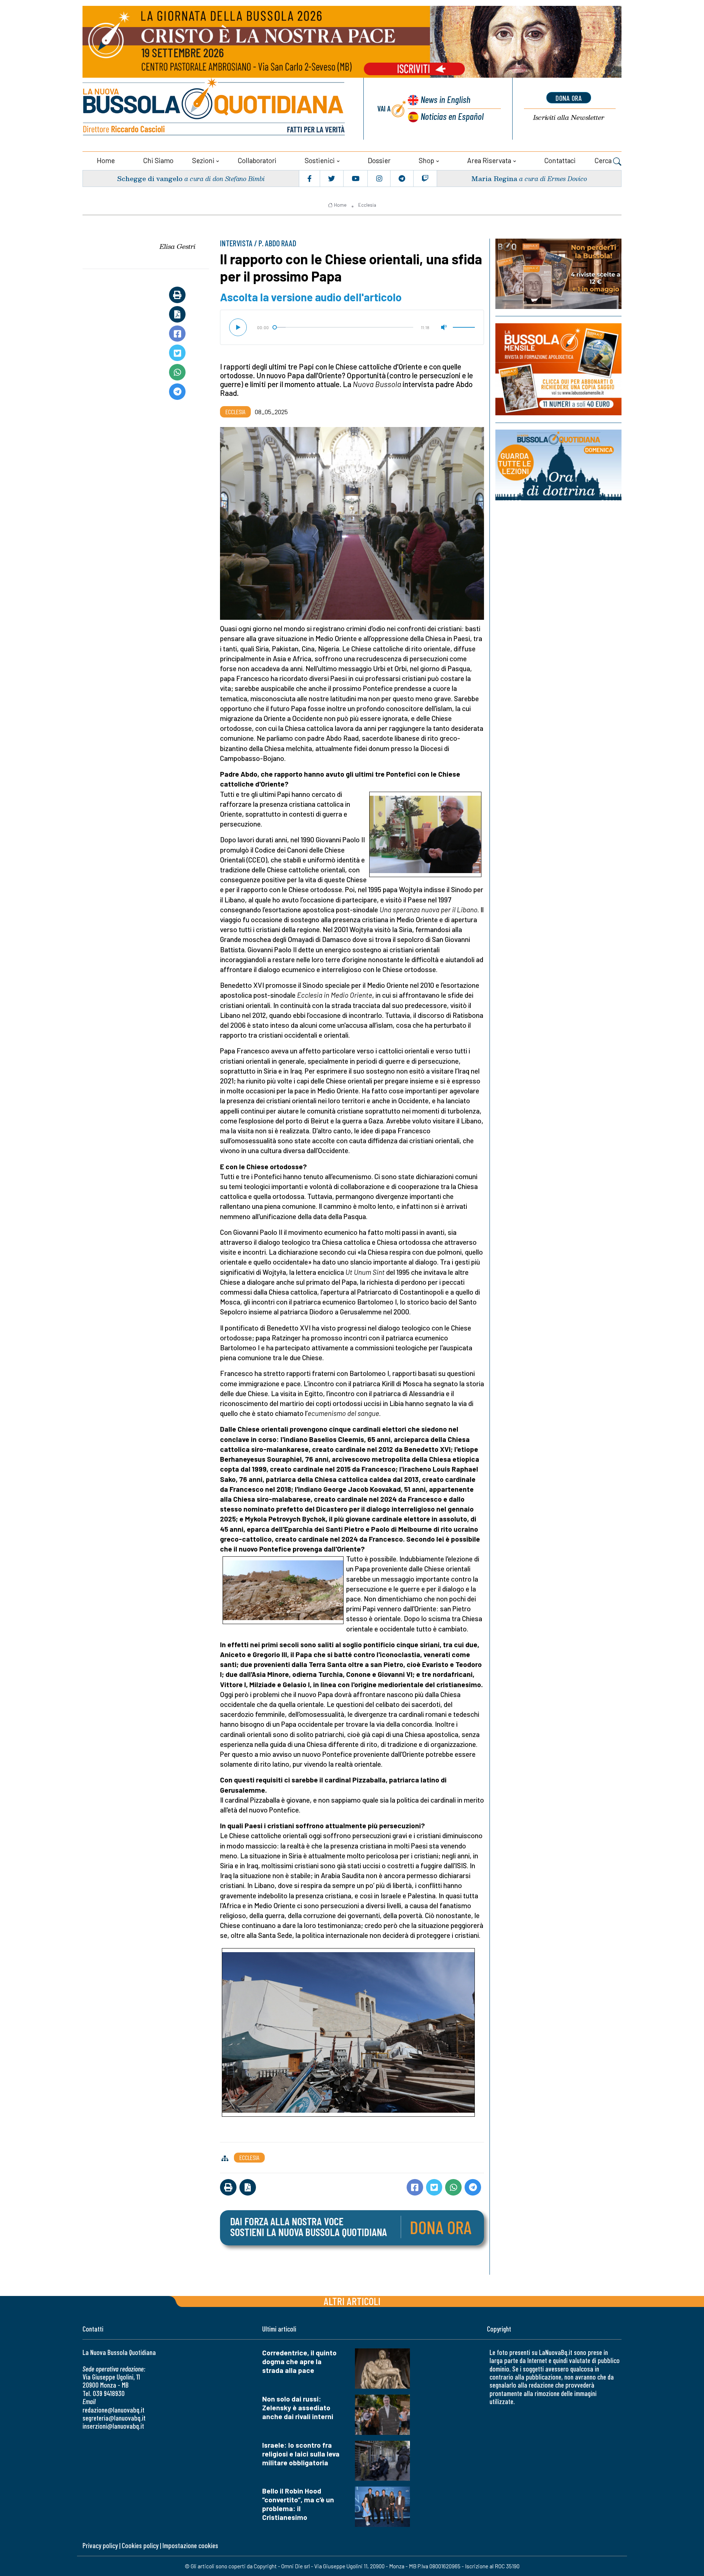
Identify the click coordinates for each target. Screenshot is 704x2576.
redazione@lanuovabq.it (113, 2410)
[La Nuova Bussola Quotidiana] (214, 109)
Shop (426, 160)
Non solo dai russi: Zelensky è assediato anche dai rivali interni (298, 2408)
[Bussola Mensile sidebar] (558, 369)
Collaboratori (257, 160)
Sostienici (320, 160)
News (445, 99)
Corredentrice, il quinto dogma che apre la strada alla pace (299, 2361)
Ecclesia (367, 205)
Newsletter (569, 117)
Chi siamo (158, 160)
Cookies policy (140, 2545)
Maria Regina (494, 178)
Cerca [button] (604, 160)
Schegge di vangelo (150, 178)
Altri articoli (352, 2301)
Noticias (452, 116)
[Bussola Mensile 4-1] (558, 274)
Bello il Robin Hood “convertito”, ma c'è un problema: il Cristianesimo (298, 2504)
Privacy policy (100, 2545)
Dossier (379, 160)
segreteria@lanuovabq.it (114, 2418)
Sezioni (203, 160)
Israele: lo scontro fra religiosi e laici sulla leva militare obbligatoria (301, 2454)
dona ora (569, 98)
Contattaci (560, 160)
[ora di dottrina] (558, 465)
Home (106, 160)
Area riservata (489, 160)
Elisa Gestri (177, 246)
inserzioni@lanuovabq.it (113, 2426)
